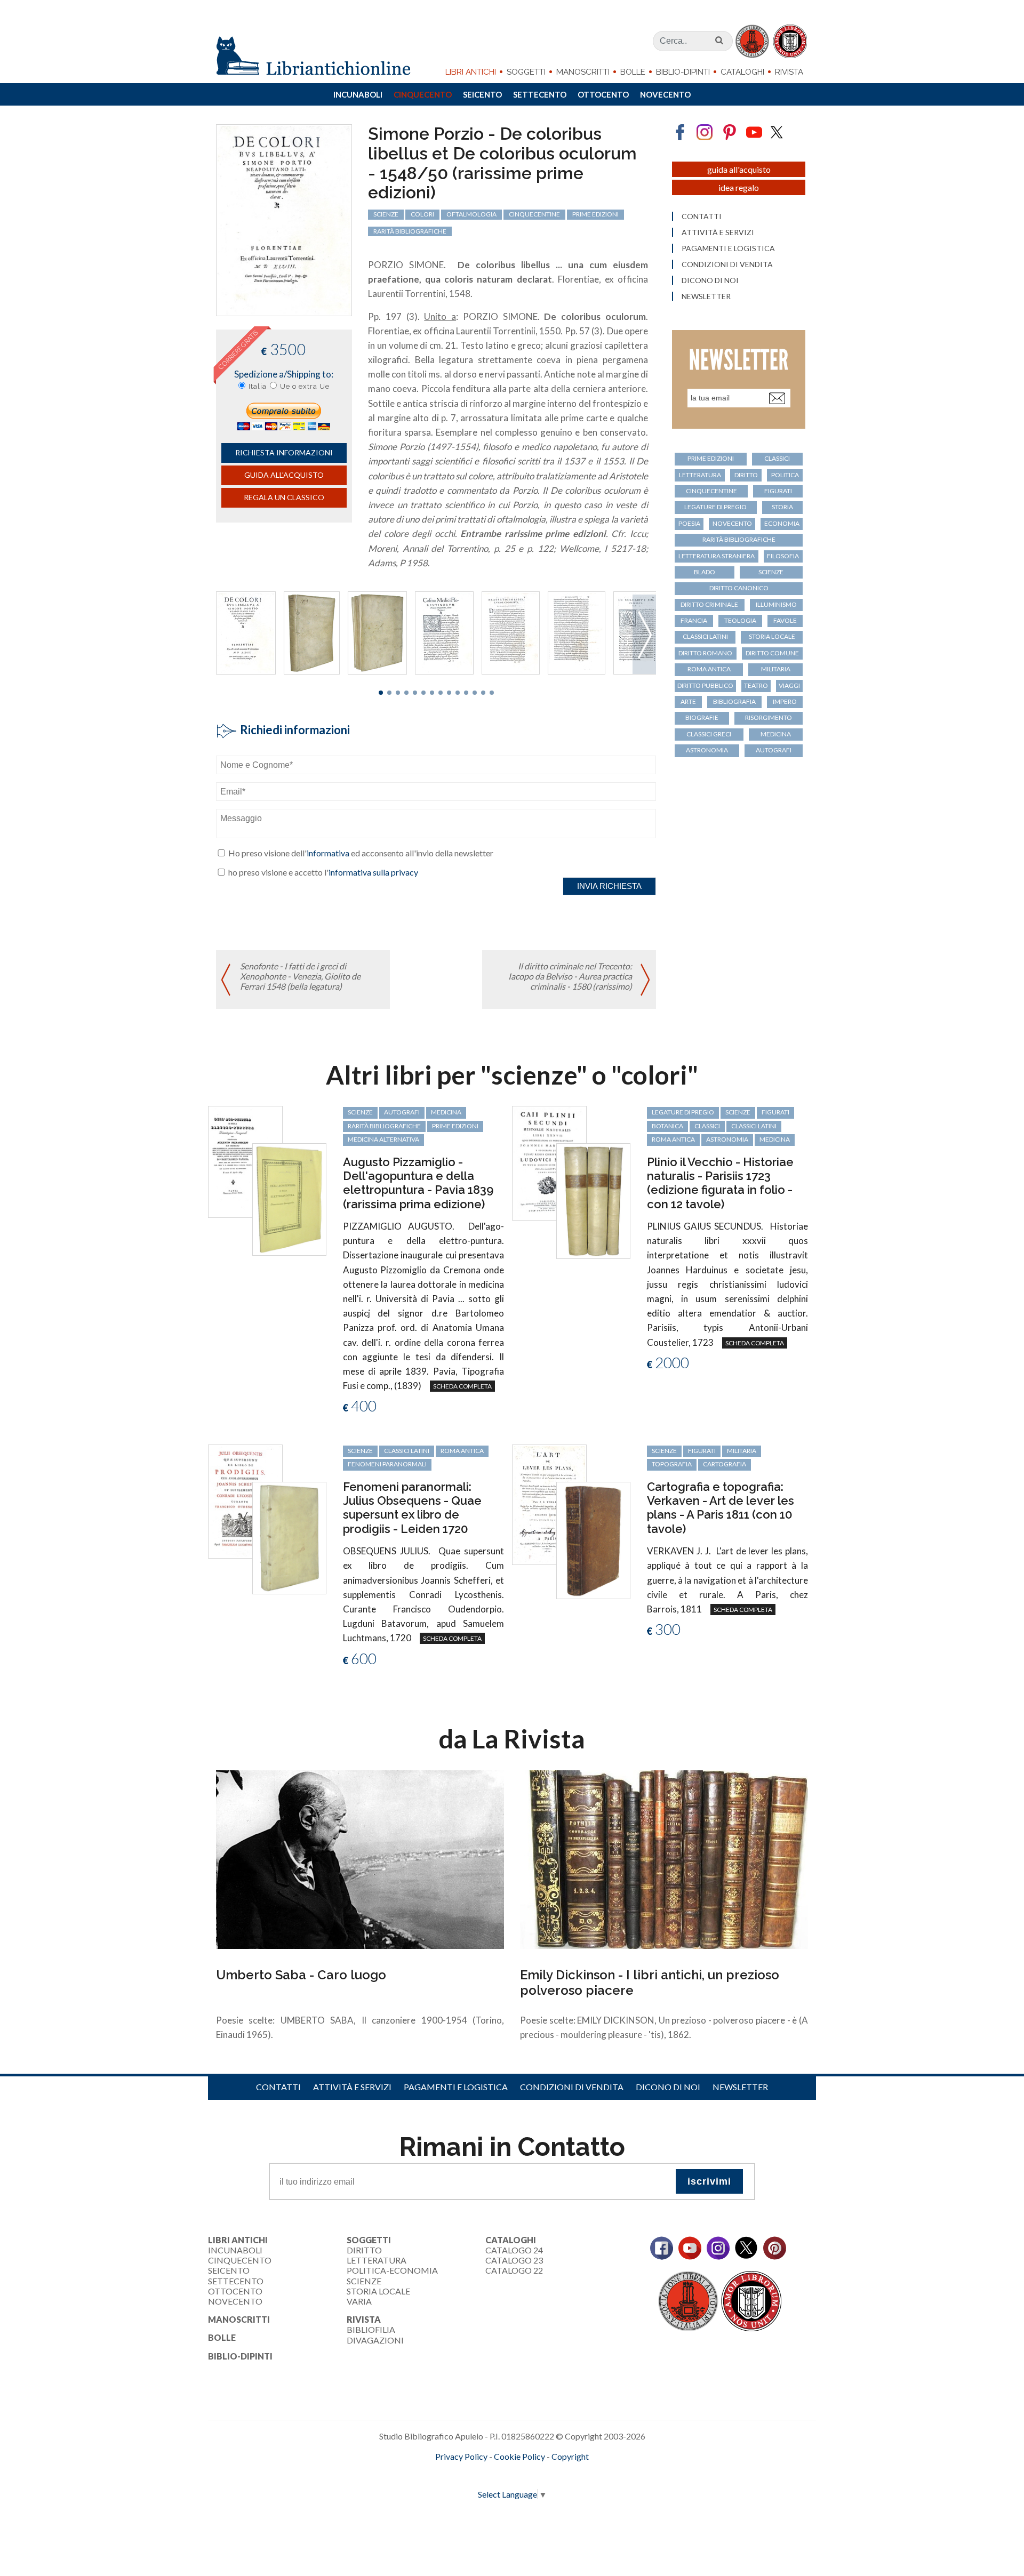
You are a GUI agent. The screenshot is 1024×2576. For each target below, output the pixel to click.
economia (782, 523)
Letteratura (377, 2260)
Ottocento (603, 94)
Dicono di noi (710, 280)
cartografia (725, 1464)
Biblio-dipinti (683, 72)
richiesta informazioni (284, 452)
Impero (785, 701)
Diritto (364, 2250)
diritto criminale (709, 604)
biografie (702, 717)
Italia (258, 386)
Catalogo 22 (514, 2270)
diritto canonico (739, 588)
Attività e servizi (718, 232)
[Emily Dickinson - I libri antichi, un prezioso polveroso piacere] (664, 1858)
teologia (740, 620)
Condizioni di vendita (727, 264)
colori (422, 214)
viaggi (789, 685)
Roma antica (709, 669)
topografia (672, 1464)
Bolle (633, 72)
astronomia (707, 750)
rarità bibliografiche (410, 231)
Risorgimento (769, 717)
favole (785, 620)
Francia (694, 620)
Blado (705, 572)
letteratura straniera (717, 556)
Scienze (364, 2281)
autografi (774, 750)
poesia (689, 523)
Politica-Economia (392, 2270)
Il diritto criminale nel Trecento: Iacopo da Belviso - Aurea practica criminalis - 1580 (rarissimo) (570, 976)
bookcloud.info (532, 2474)
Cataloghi (742, 72)
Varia (359, 2301)
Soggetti (526, 72)
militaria (776, 669)
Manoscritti (583, 72)
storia (782, 507)
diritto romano (705, 653)
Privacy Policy (461, 2456)
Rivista (789, 72)
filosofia (783, 556)
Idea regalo (739, 187)
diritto (746, 475)
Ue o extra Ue (305, 386)
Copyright (570, 2456)
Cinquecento (423, 94)
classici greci (709, 734)
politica (785, 475)
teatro (756, 685)
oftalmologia (471, 214)
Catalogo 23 (514, 2260)
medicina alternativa (383, 1139)
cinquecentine (534, 214)
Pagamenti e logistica (728, 248)
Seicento (482, 94)
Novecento (665, 94)
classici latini (705, 636)
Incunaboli (358, 94)
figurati (778, 491)
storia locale (772, 636)
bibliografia (734, 701)
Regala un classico (284, 497)
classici (777, 458)
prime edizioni (595, 214)
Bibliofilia (371, 2329)
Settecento (540, 94)
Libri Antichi (471, 72)
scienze (386, 214)
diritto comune (772, 653)
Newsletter (706, 296)
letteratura (700, 475)
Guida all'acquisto (284, 475)
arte (688, 701)
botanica (667, 1126)
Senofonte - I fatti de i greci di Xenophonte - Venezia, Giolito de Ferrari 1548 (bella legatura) (300, 976)
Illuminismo (776, 604)
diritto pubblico (705, 685)
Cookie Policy (519, 2456)
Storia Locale (378, 2291)
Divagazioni (375, 2340)
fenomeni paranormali (387, 1464)
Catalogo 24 (514, 2250)
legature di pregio (715, 507)
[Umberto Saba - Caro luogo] (360, 1858)
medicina (776, 734)
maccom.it (480, 2474)
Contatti (702, 216)
